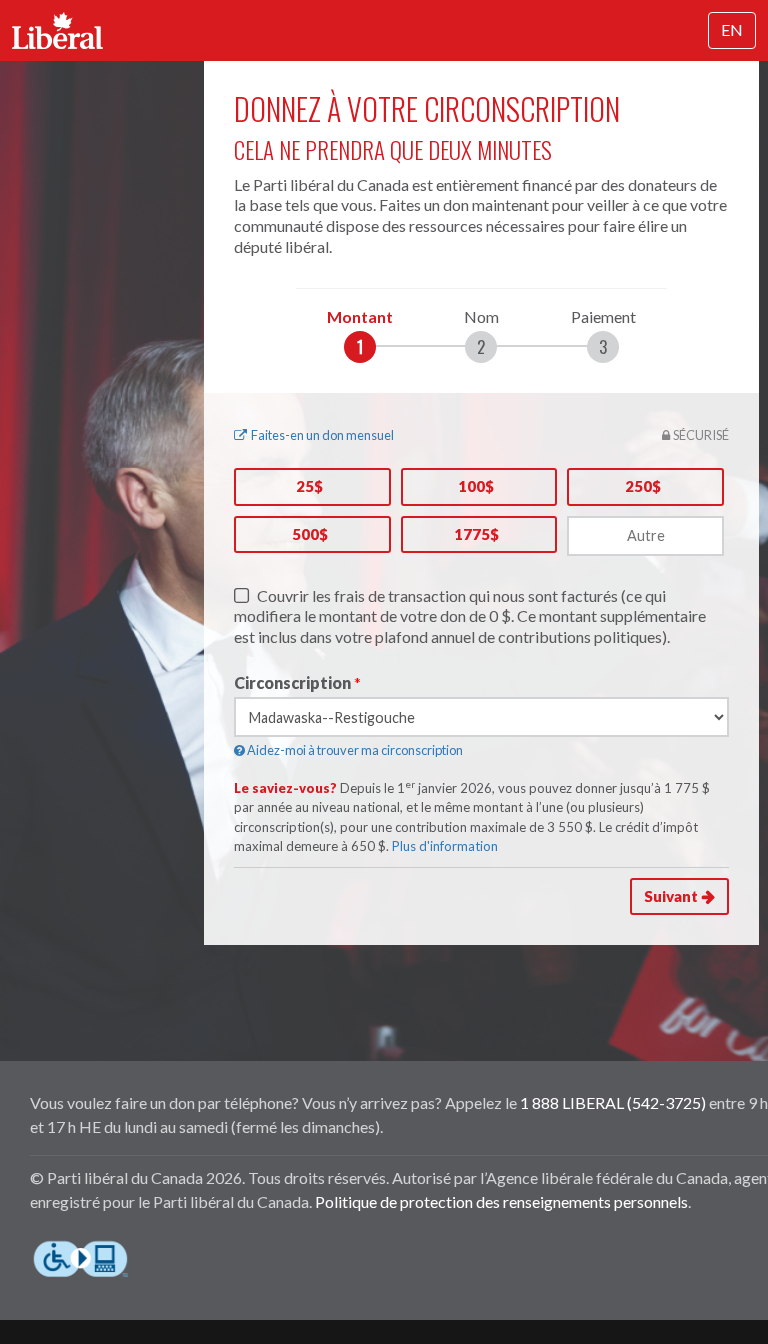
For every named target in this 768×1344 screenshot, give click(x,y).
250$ (643, 486)
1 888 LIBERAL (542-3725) (613, 1102)
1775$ (476, 534)
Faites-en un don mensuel (322, 435)
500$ (310, 534)
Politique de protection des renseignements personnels (501, 1201)
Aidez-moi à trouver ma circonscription (354, 750)
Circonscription (292, 682)
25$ (309, 486)
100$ (476, 486)
